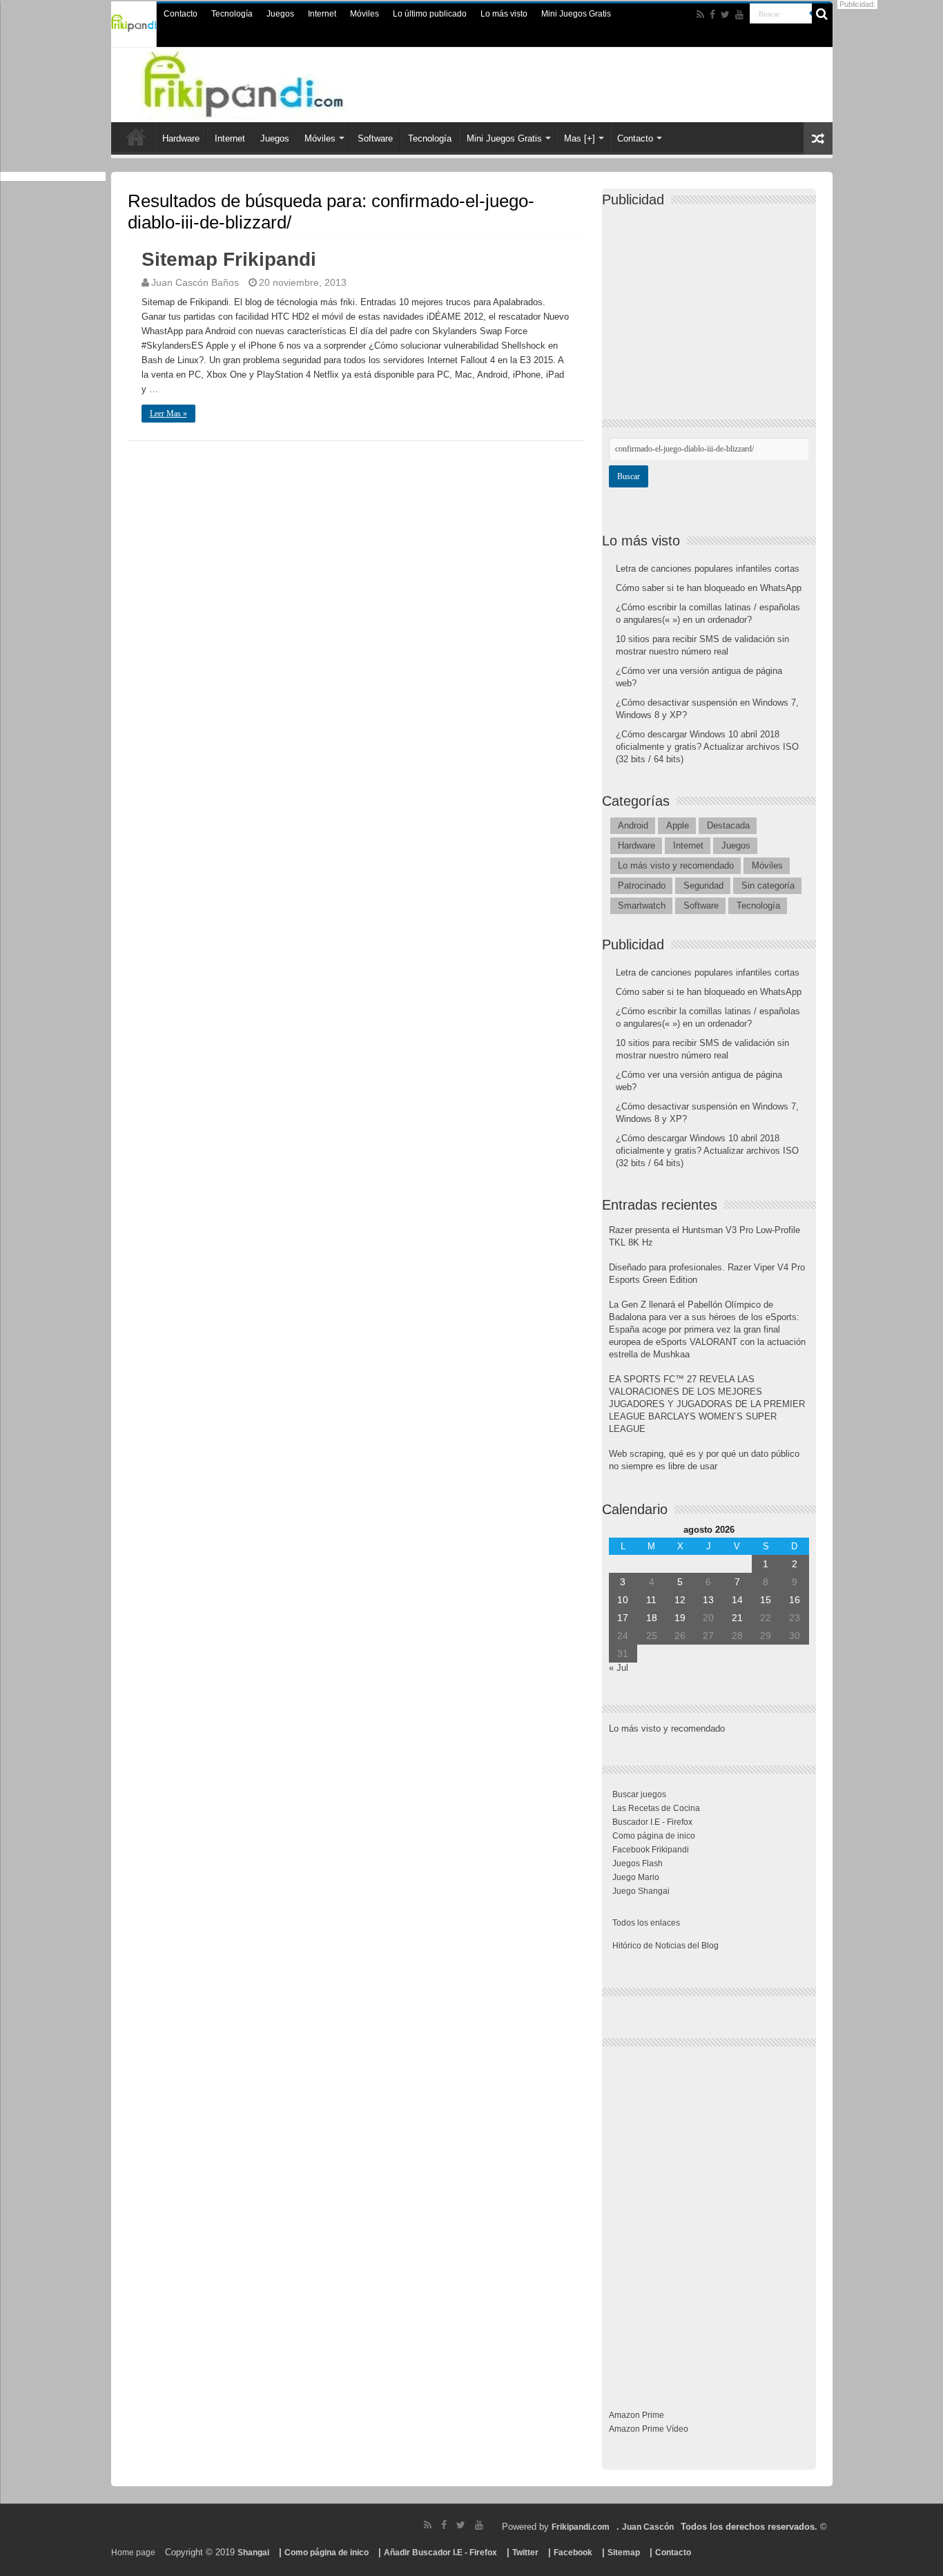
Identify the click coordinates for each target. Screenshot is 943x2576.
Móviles (364, 14)
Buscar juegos (639, 1794)
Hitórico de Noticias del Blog (665, 1946)
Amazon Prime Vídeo (649, 2429)
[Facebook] (712, 14)
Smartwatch (642, 906)
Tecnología (232, 14)
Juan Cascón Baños (195, 282)
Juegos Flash (638, 1863)
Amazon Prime (636, 2415)
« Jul (619, 1668)
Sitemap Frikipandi (229, 259)
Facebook (573, 2553)
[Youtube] (739, 14)
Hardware (181, 138)
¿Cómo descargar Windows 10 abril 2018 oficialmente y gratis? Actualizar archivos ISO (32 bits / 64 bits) (707, 747)
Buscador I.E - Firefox (652, 1822)
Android (633, 825)
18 (652, 1618)
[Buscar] (822, 14)
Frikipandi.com (581, 2527)
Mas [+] (580, 138)
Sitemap (624, 2553)
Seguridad (703, 885)
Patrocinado (642, 885)
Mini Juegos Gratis (576, 14)
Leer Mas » (168, 414)
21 (737, 1618)
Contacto (181, 14)
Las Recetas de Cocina (656, 1808)
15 (766, 1600)
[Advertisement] (712, 301)
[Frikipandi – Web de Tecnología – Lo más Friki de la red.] (271, 82)
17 (623, 1618)
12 (680, 1600)
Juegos (280, 14)
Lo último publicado (430, 14)
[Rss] (700, 14)
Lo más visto (504, 14)
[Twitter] (725, 14)
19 (680, 1618)
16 (795, 1600)
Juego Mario (636, 1877)
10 (623, 1600)
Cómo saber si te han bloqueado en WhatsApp (709, 588)
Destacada (728, 825)
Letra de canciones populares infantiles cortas (708, 569)
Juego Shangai (641, 1891)
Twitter (525, 2553)
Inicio (136, 137)
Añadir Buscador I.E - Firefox (440, 2553)
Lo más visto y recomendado (676, 865)
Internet (322, 14)
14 (737, 1600)
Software (375, 138)
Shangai (253, 2553)
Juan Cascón (648, 2527)
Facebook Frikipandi (651, 1850)
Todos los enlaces (646, 1923)
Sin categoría (768, 885)
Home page (133, 2553)
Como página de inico (654, 1836)
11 (651, 1600)
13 (708, 1600)
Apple (678, 825)
